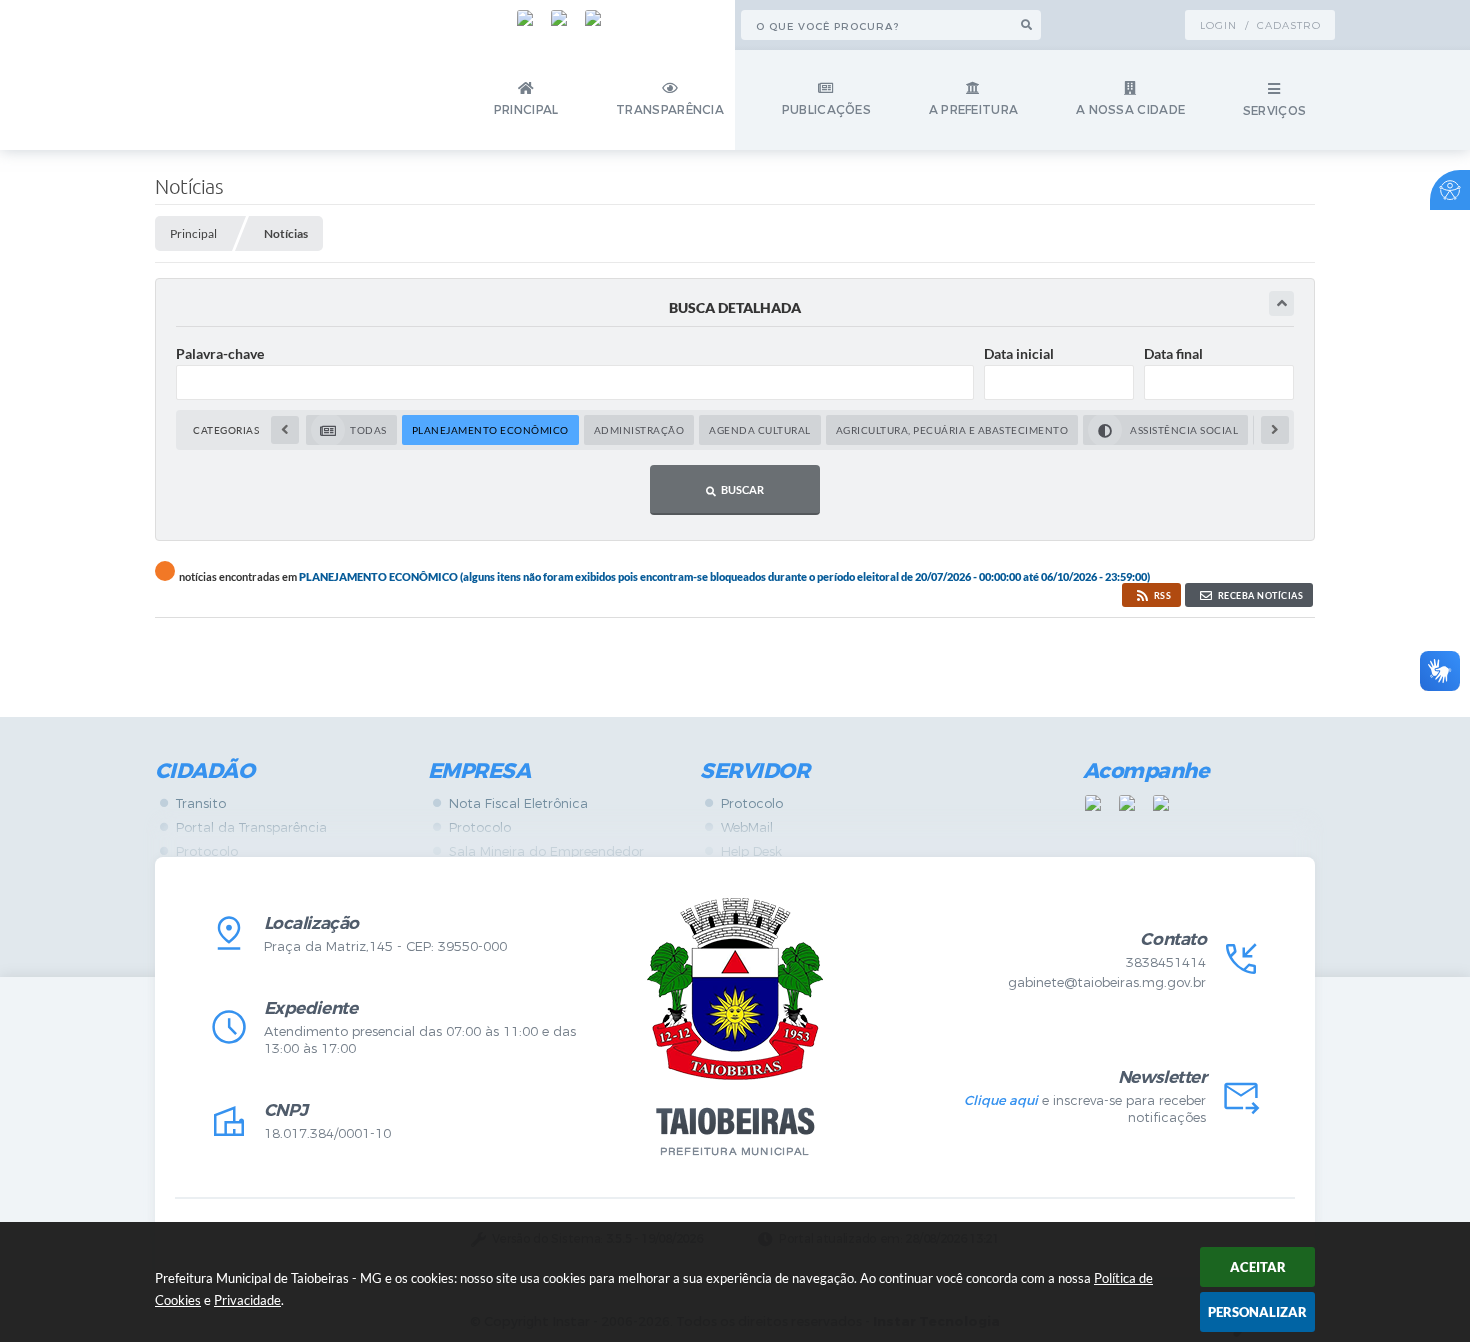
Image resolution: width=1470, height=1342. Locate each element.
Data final (1173, 353)
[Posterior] (1275, 430)
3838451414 (1166, 962)
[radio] (351, 430)
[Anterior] (285, 430)
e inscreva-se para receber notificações (1085, 1109)
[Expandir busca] (1281, 303)
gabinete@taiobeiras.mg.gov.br (1107, 982)
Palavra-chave (220, 353)
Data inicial (1019, 353)
